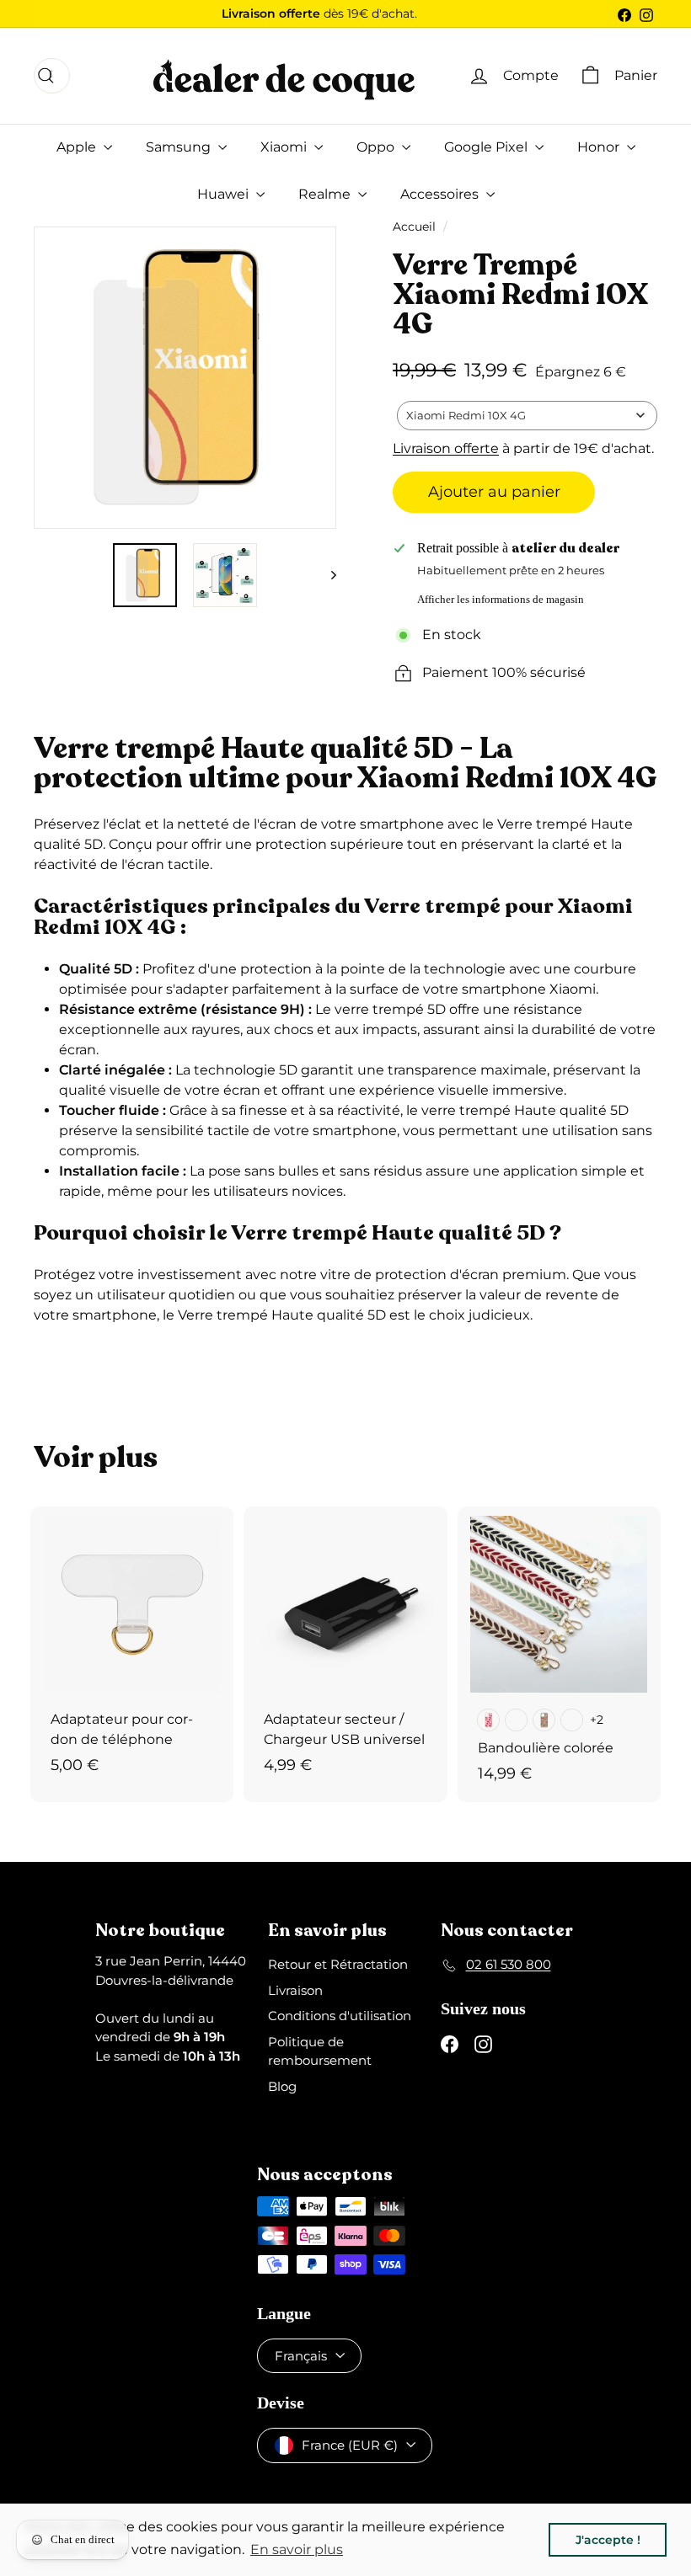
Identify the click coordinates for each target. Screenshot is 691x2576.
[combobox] (527, 416)
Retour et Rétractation (338, 1964)
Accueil (414, 227)
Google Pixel (487, 147)
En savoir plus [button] (297, 2549)
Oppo (377, 147)
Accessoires (441, 194)
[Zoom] (51, 378)
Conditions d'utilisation (340, 2016)
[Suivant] (326, 575)
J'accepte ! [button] (608, 2540)
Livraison (295, 1990)
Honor (600, 147)
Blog (282, 2086)
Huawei (225, 194)
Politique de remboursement (320, 2051)
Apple (78, 147)
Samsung (180, 147)
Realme (326, 194)
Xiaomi (285, 147)
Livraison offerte (446, 448)
